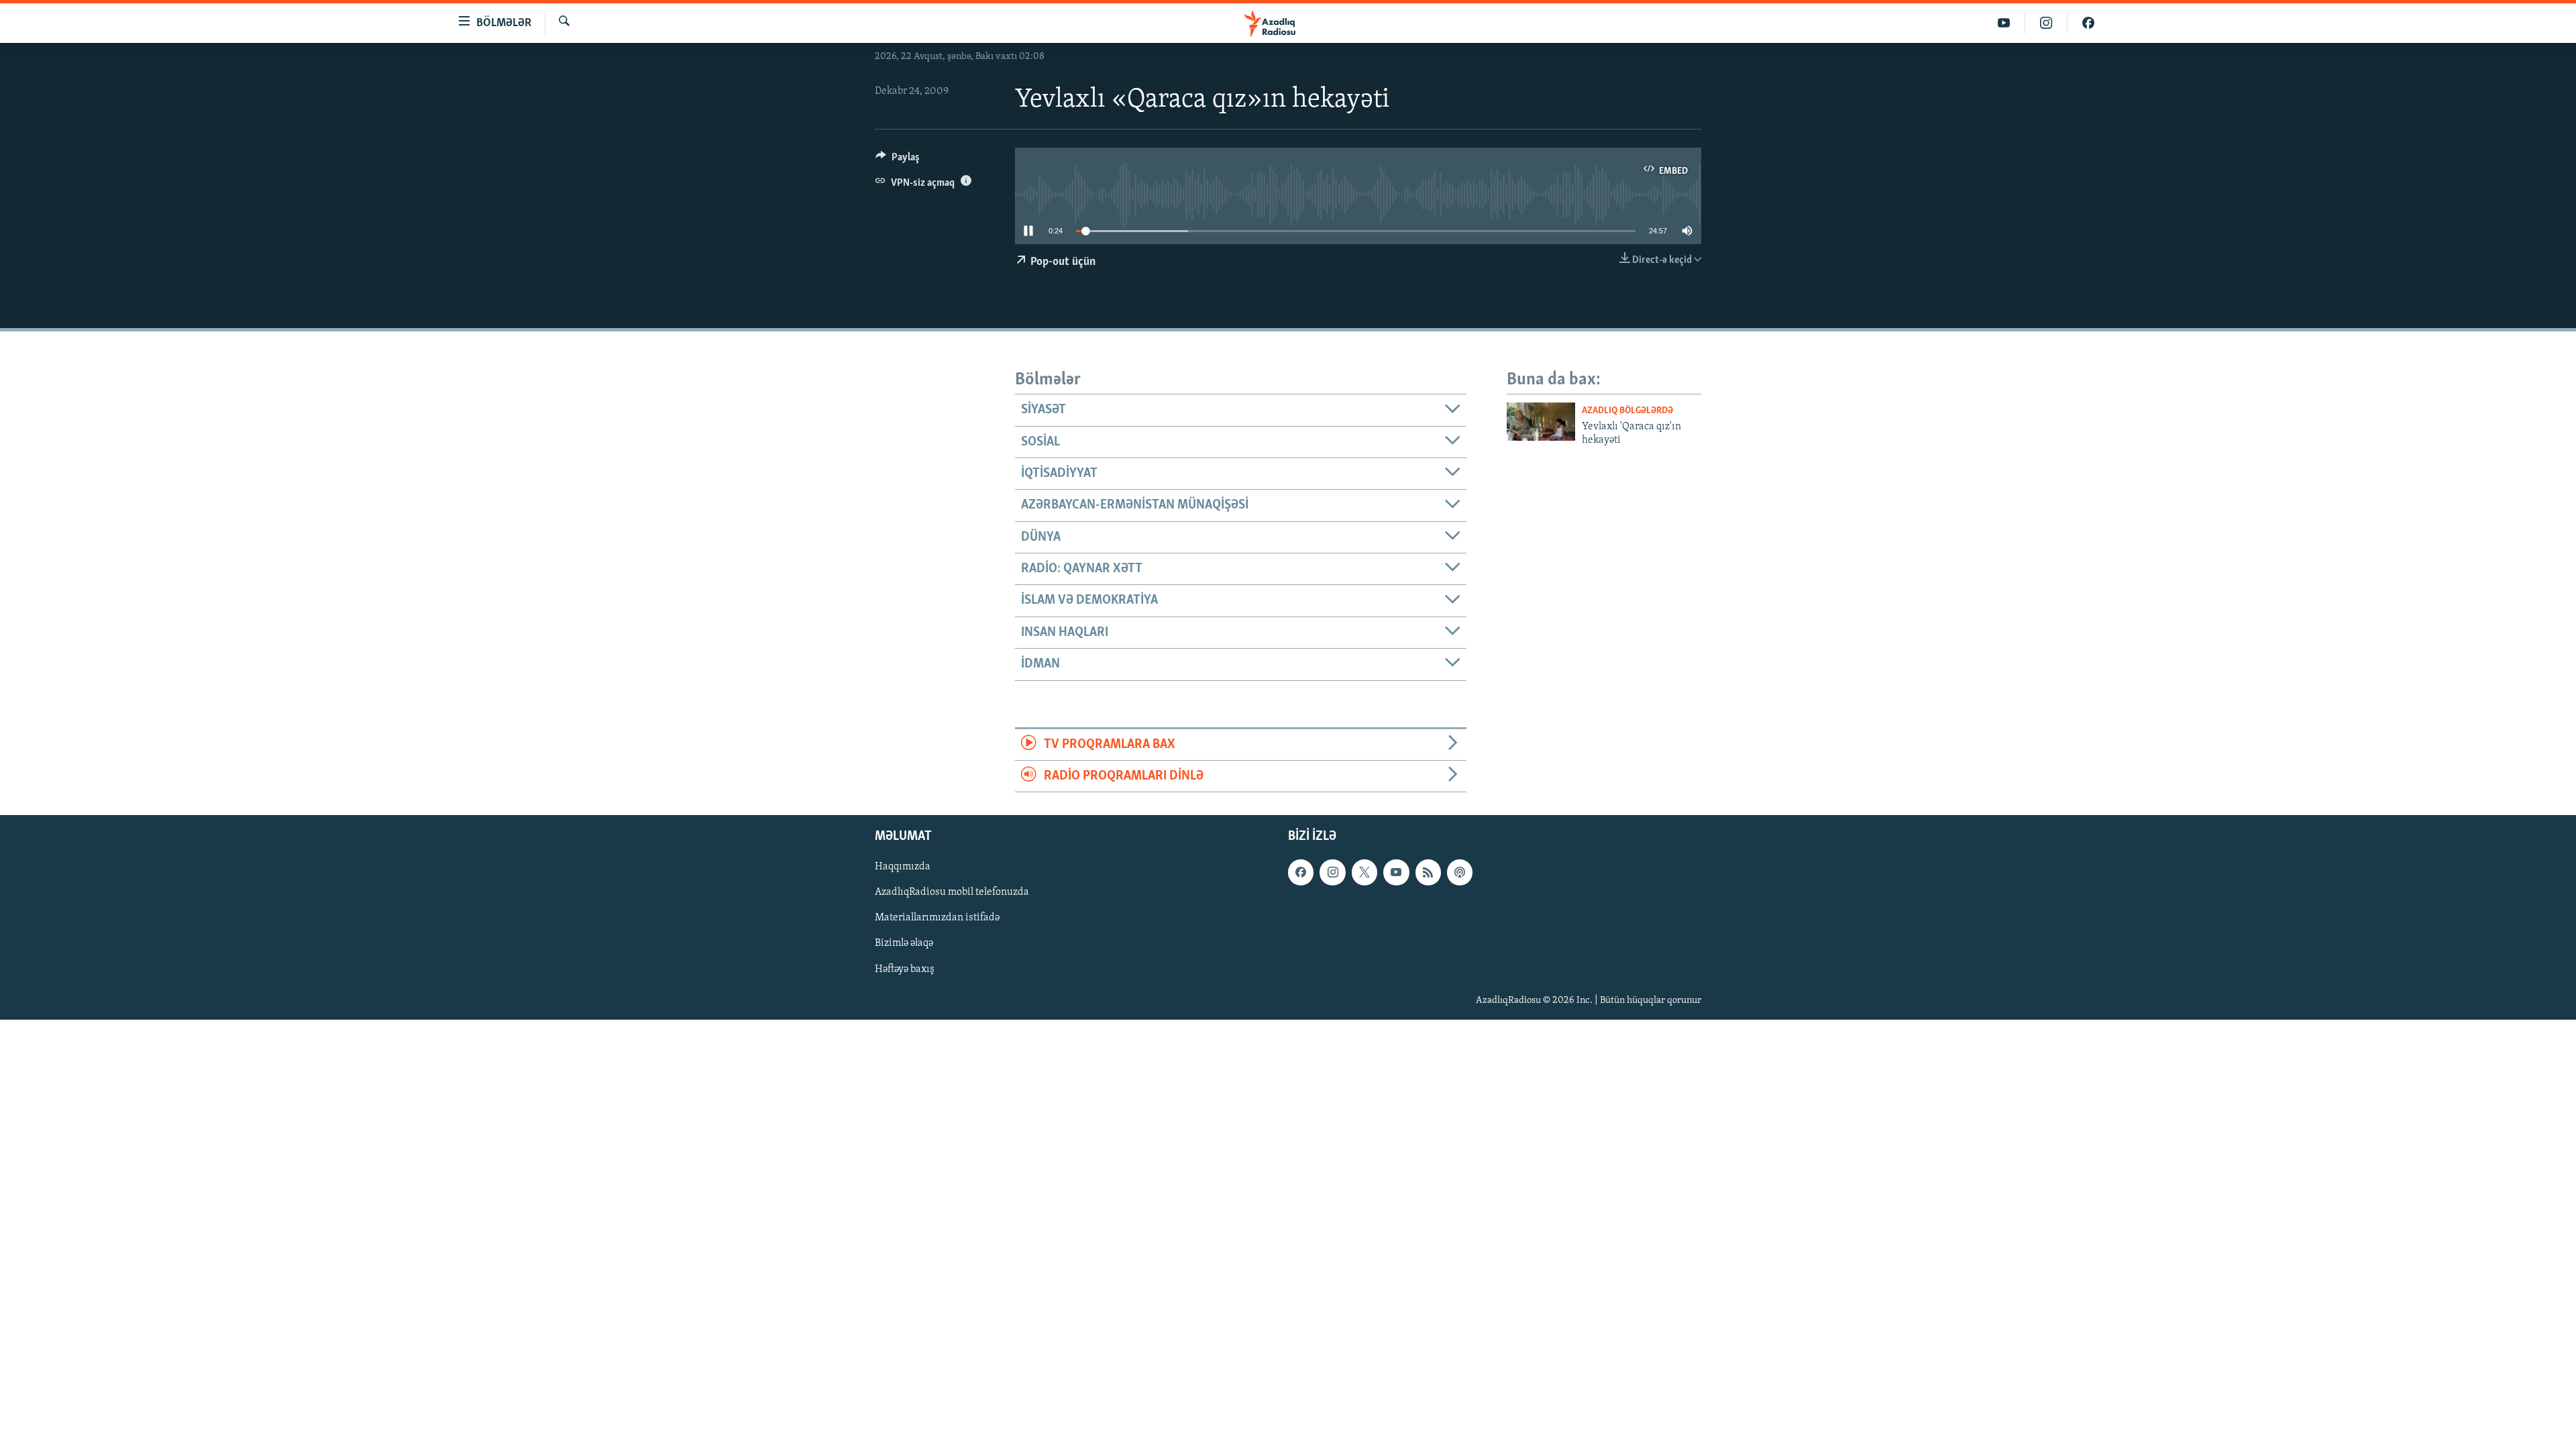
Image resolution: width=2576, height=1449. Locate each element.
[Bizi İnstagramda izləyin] (2046, 23)
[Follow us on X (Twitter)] (1364, 873)
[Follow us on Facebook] (1301, 873)
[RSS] (1428, 873)
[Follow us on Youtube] (1396, 873)
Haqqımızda (903, 867)
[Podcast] (1460, 873)
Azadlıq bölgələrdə (1627, 411)
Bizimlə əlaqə (904, 944)
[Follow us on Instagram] (1332, 873)
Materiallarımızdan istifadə (937, 918)
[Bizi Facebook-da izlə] (2088, 23)
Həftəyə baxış (905, 969)
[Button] (898, 160)
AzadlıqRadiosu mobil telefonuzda (952, 893)
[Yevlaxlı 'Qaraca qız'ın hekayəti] (1541, 422)
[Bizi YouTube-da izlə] (2004, 23)
